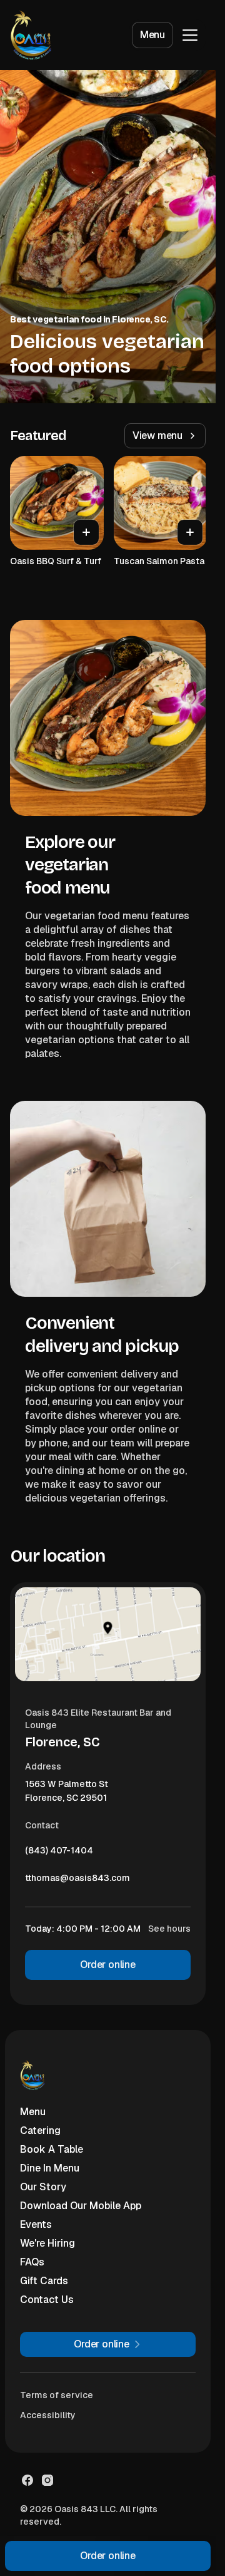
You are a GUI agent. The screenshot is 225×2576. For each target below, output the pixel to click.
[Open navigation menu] (190, 35)
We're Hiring (47, 2243)
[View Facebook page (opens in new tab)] (27, 2480)
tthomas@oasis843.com (77, 1881)
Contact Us (47, 2300)
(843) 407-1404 (59, 1853)
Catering (40, 2130)
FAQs (32, 2262)
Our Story (43, 2187)
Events (36, 2224)
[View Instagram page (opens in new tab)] (47, 2480)
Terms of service (57, 2395)
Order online (108, 1965)
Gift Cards (44, 2281)
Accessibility (48, 2415)
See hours (169, 1929)
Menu (152, 35)
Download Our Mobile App (81, 2206)
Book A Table (52, 2149)
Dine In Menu (50, 2168)
